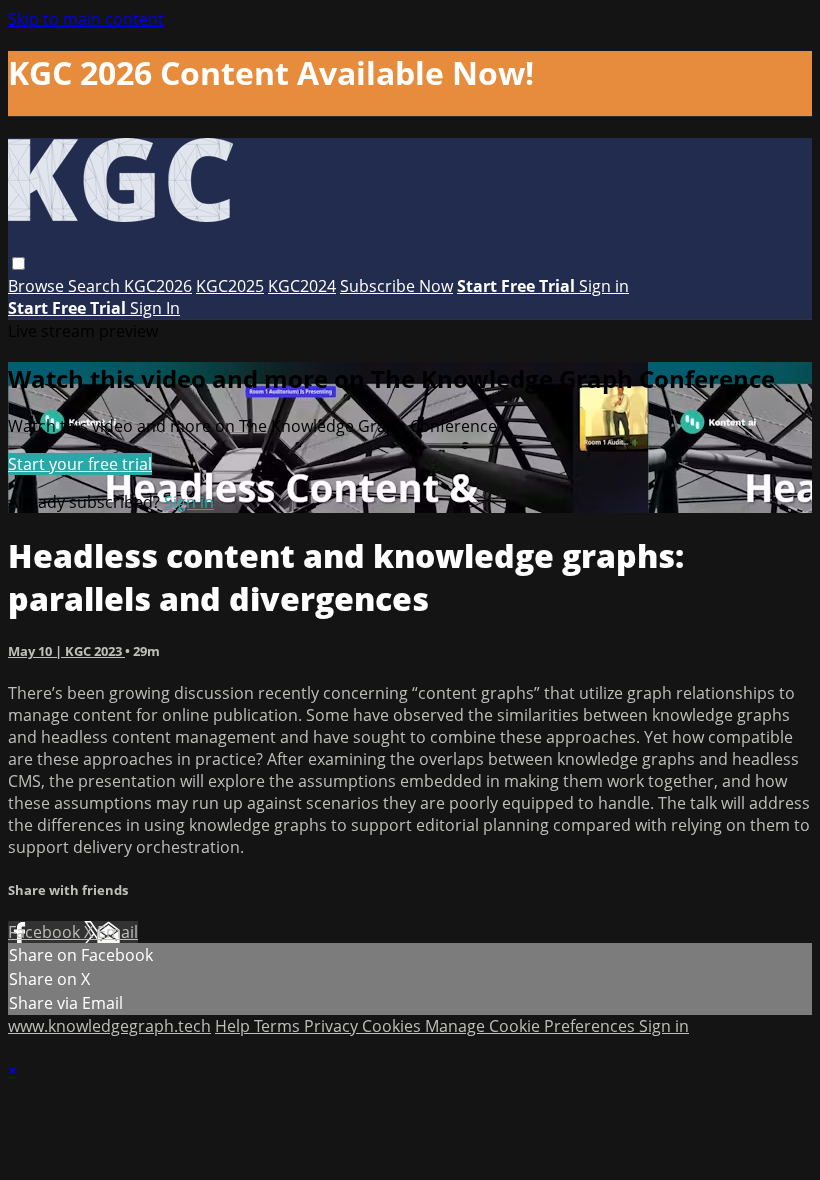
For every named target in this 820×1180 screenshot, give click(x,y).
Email (117, 932)
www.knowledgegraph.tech (109, 1026)
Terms (279, 1026)
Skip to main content (86, 19)
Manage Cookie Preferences (532, 1026)
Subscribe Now (396, 286)
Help (234, 1026)
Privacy (333, 1026)
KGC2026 (158, 286)
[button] (18, 263)
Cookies (393, 1026)
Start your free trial (80, 464)
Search (96, 286)
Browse (38, 286)
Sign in (604, 286)
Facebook (46, 932)
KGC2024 (302, 286)
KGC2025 (230, 286)
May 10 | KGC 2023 (66, 651)
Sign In (155, 308)
